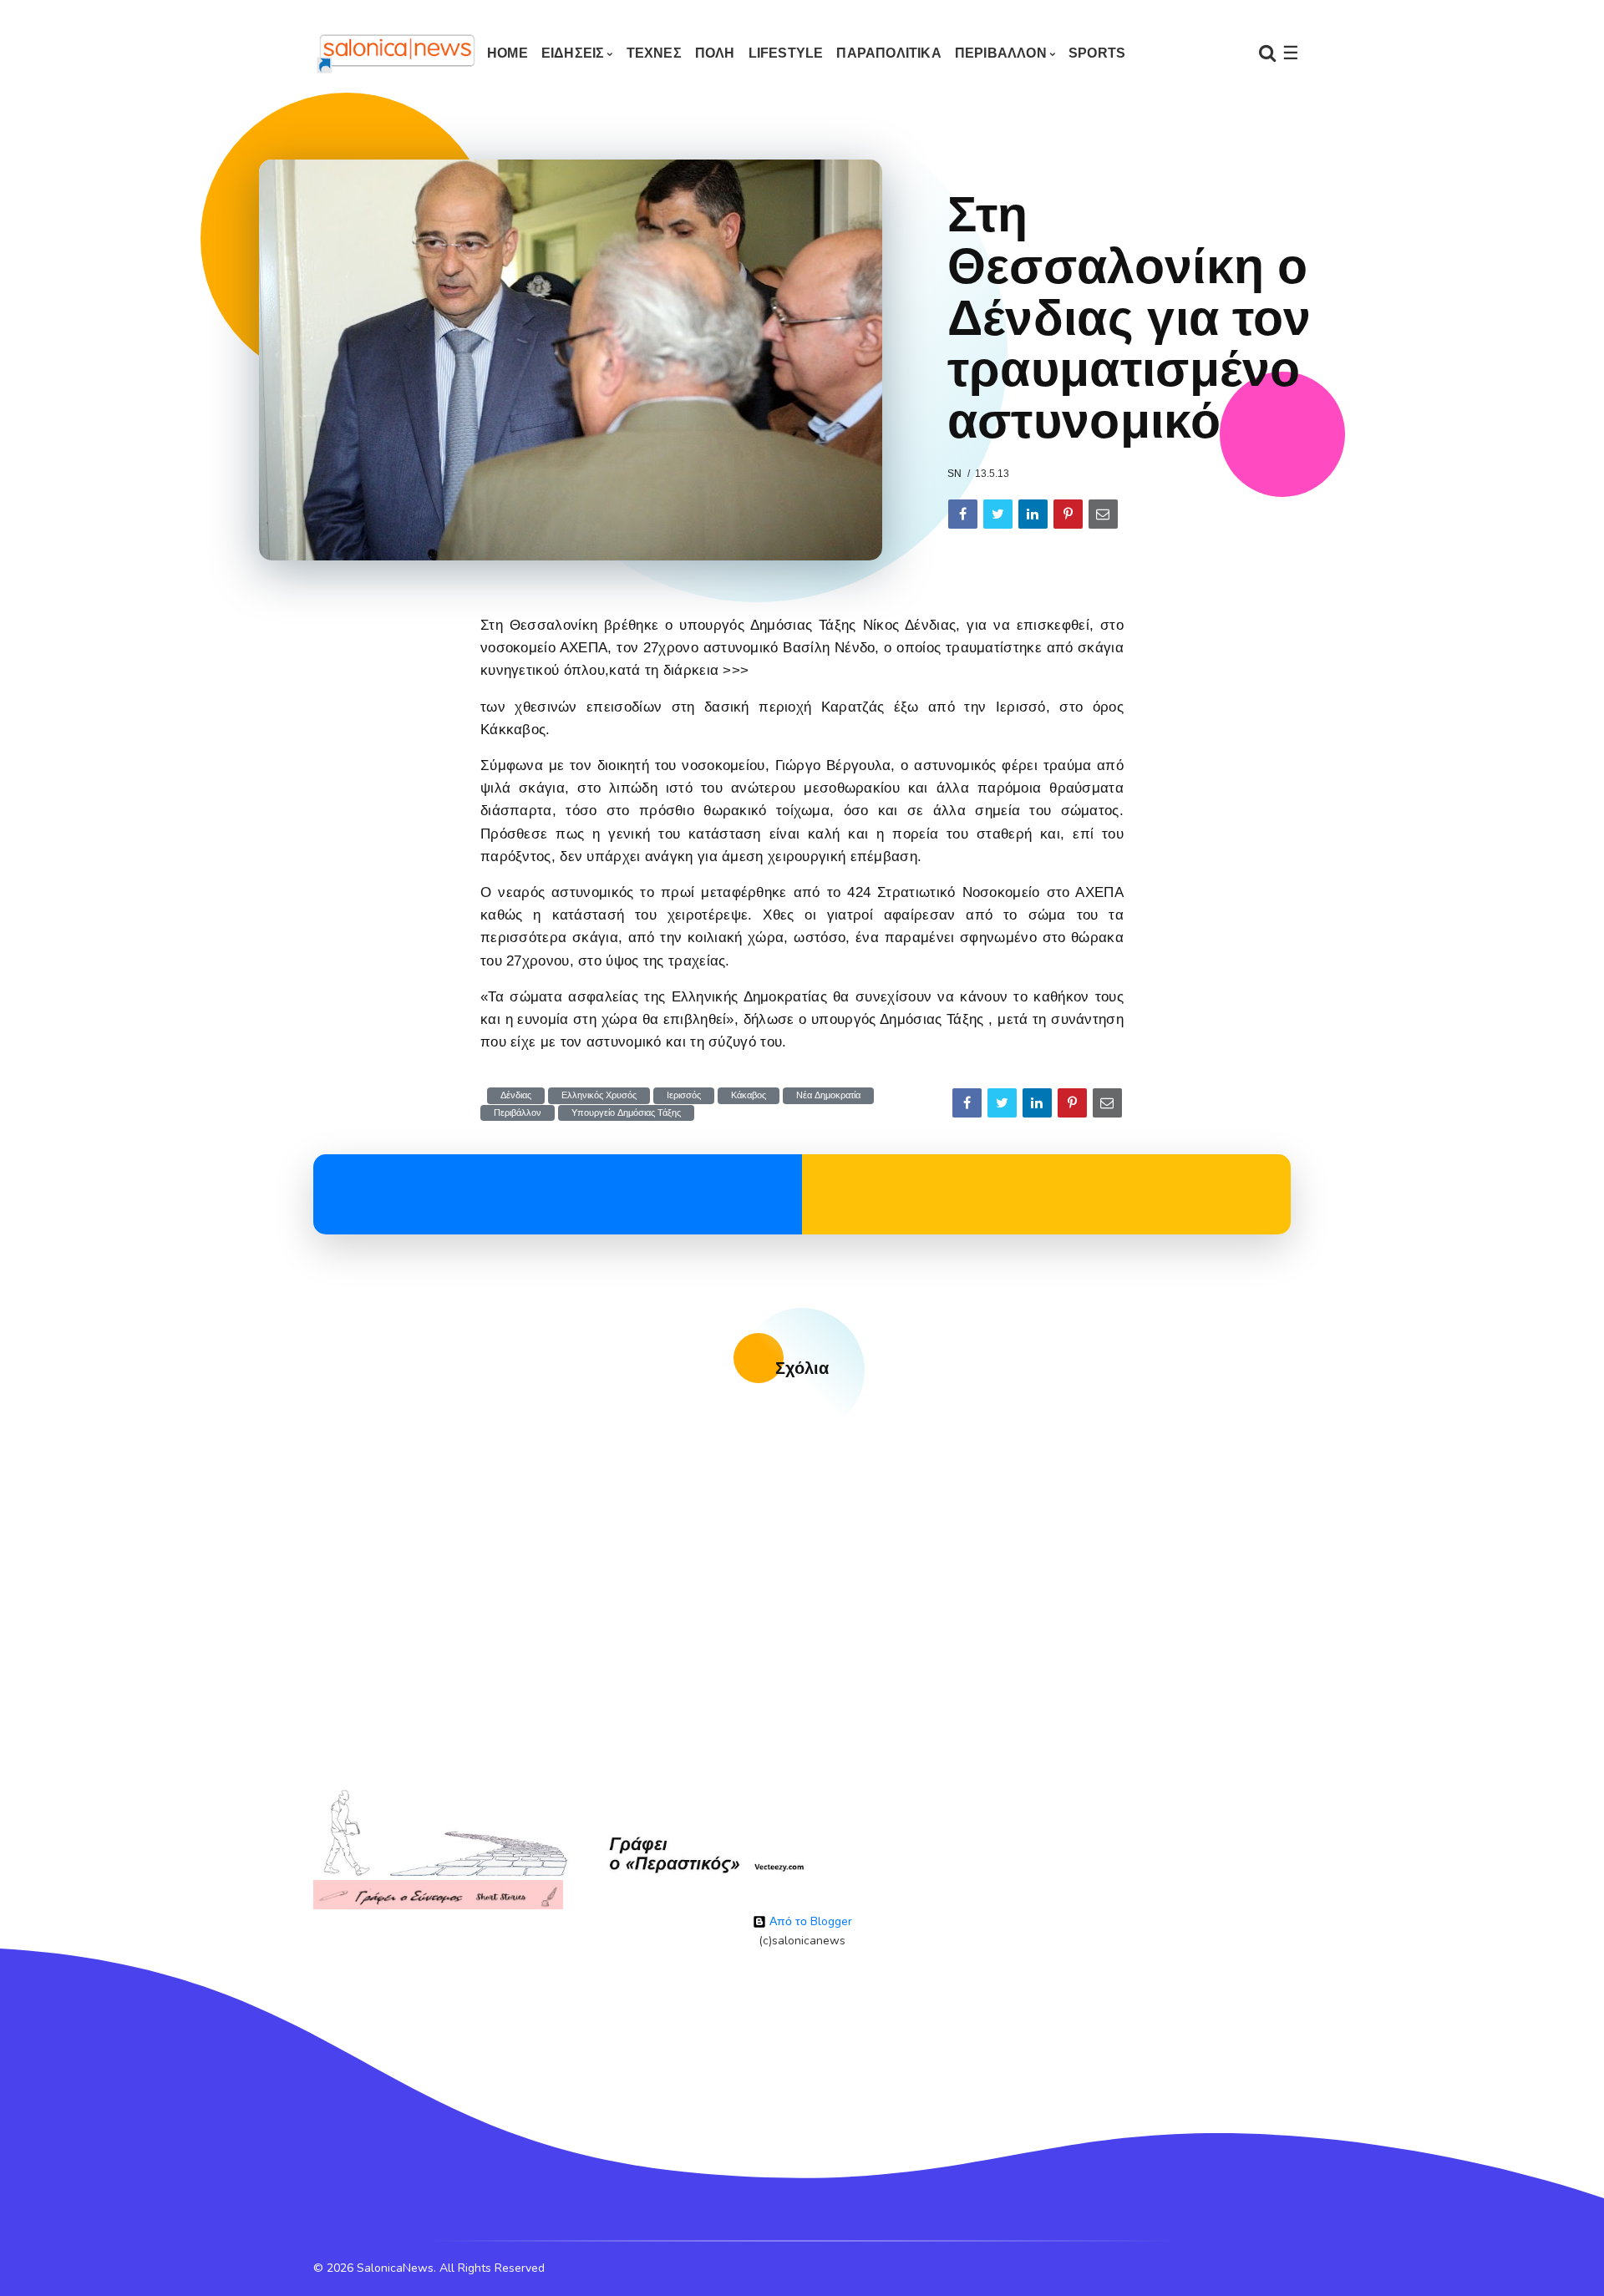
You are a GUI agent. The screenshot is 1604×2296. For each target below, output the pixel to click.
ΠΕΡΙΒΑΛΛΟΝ (1001, 53)
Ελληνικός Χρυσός (599, 1095)
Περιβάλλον (518, 1113)
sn (954, 474)
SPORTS (1097, 53)
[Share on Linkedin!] (1033, 514)
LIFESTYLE (786, 53)
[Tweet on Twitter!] (998, 514)
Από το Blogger (809, 1921)
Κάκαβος (749, 1095)
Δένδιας (516, 1095)
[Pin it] (1068, 514)
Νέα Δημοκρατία (828, 1095)
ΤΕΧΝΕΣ (654, 53)
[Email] (1103, 514)
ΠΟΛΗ (715, 53)
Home (508, 53)
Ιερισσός (684, 1095)
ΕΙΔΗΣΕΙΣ (573, 53)
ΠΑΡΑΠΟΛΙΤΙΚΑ (888, 53)
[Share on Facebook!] (963, 514)
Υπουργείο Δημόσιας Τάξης (626, 1113)
